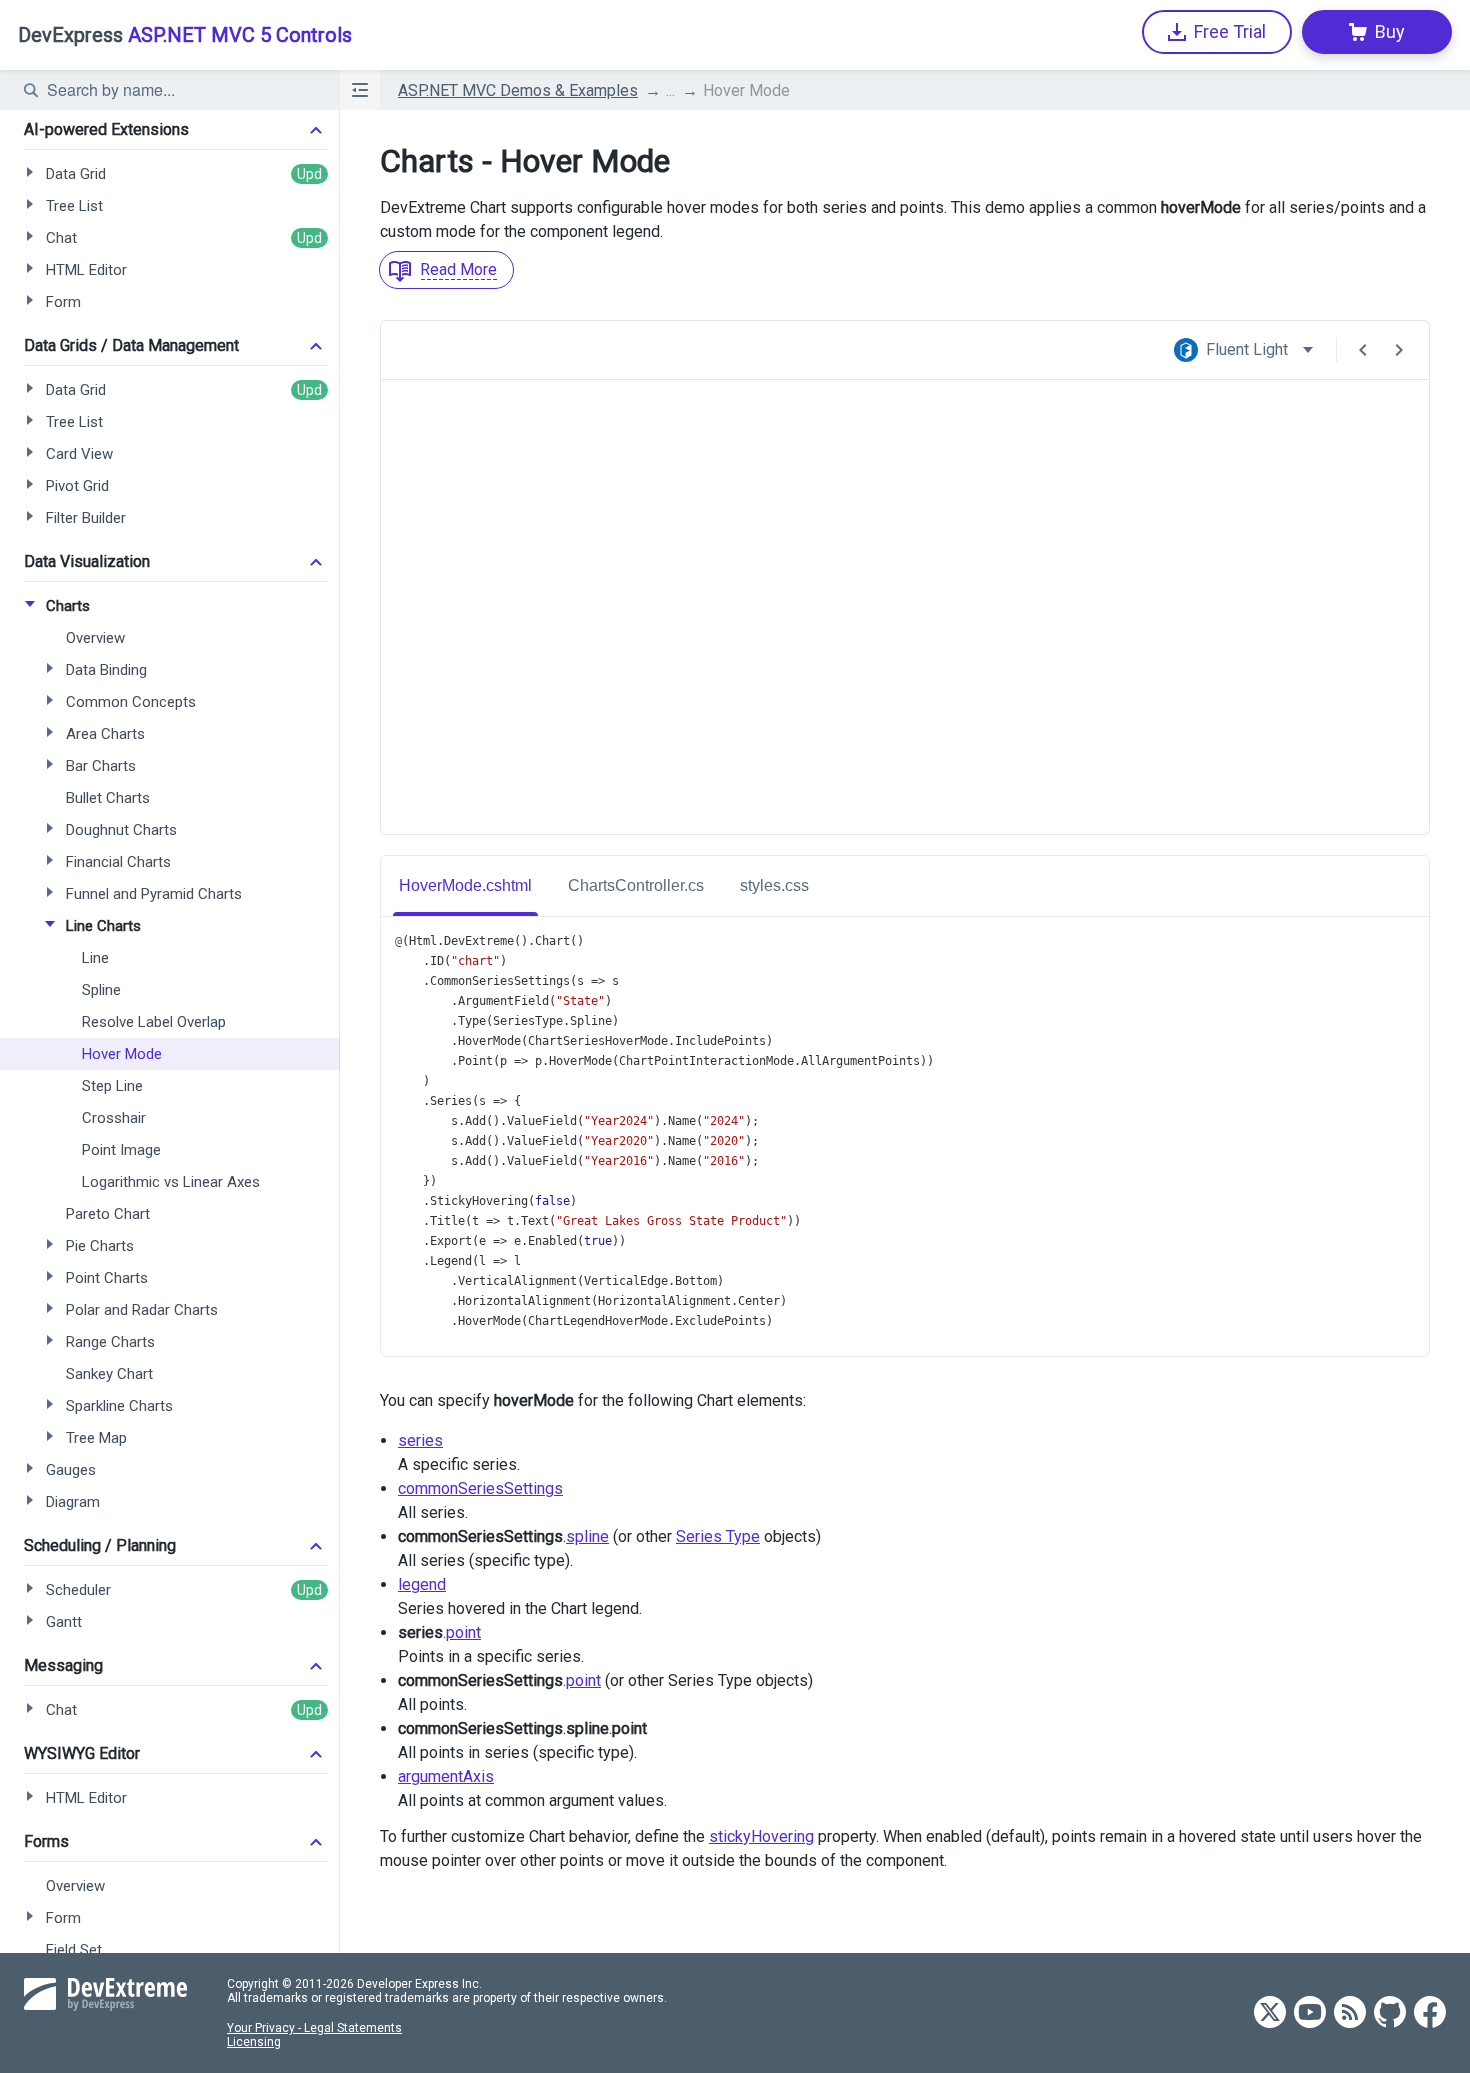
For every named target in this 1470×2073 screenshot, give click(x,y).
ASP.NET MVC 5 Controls (185, 35)
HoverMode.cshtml (465, 885)
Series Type (718, 1536)
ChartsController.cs (636, 885)
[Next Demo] (1399, 350)
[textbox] (181, 90)
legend (422, 1584)
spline (587, 1536)
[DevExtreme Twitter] (1270, 2013)
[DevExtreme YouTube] (1310, 2013)
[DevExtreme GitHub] (1390, 2013)
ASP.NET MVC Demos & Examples (518, 90)
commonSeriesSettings (480, 1488)
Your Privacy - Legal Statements (314, 2028)
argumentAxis (446, 1776)
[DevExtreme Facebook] (1430, 2013)
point (463, 1632)
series (420, 1440)
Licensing (254, 2042)
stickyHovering (761, 1836)
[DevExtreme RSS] (1350, 2013)
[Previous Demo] (1363, 350)
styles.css (774, 885)
